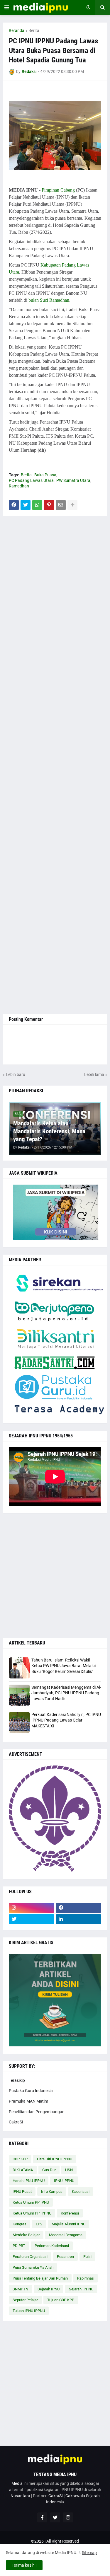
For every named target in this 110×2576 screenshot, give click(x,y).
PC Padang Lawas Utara (31, 480)
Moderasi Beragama (66, 2235)
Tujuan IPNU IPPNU (29, 2311)
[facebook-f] (42, 2517)
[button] (7, 8)
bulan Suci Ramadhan (49, 300)
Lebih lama (94, 1074)
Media (17, 2483)
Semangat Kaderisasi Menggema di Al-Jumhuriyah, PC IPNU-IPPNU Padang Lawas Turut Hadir (66, 1693)
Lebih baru (16, 1074)
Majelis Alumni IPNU (68, 2224)
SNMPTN (20, 2289)
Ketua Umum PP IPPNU (32, 2213)
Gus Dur (49, 2170)
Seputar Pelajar (25, 2300)
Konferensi (70, 2213)
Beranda (17, 30)
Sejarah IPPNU (81, 2289)
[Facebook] (14, 505)
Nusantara (20, 2496)
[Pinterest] (49, 505)
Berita (34, 30)
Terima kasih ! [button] (24, 2565)
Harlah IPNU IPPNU (29, 2181)
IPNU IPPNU (64, 2181)
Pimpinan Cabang (58, 190)
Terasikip (17, 2080)
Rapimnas (86, 2278)
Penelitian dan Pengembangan (37, 2112)
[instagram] (32, 1908)
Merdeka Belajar (26, 2235)
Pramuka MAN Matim (28, 2101)
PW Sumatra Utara (73, 480)
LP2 (39, 2224)
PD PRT (19, 2246)
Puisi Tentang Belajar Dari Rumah (40, 2278)
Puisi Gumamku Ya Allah (33, 2267)
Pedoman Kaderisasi (52, 2246)
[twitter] (32, 1919)
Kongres (20, 2224)
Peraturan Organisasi (30, 2257)
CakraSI (16, 2122)
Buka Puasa (45, 475)
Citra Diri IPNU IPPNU (55, 2159)
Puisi (87, 2257)
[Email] (61, 505)
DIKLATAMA (23, 2170)
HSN (69, 2170)
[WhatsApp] (37, 505)
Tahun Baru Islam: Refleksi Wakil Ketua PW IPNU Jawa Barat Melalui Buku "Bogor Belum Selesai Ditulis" (64, 1666)
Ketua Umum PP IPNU (31, 2202)
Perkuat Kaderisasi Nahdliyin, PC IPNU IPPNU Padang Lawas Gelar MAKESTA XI (66, 1720)
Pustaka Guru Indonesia (31, 2091)
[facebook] (78, 1908)
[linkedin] (78, 1919)
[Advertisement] (55, 765)
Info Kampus (52, 2192)
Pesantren (65, 2257)
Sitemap (89, 2553)
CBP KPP (20, 2159)
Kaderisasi (81, 2192)
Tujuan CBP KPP (61, 2300)
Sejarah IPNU (49, 2289)
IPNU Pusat (22, 2192)
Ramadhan (19, 486)
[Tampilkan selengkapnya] (72, 505)
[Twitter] (26, 505)
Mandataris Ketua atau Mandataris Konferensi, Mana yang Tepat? (49, 1131)
